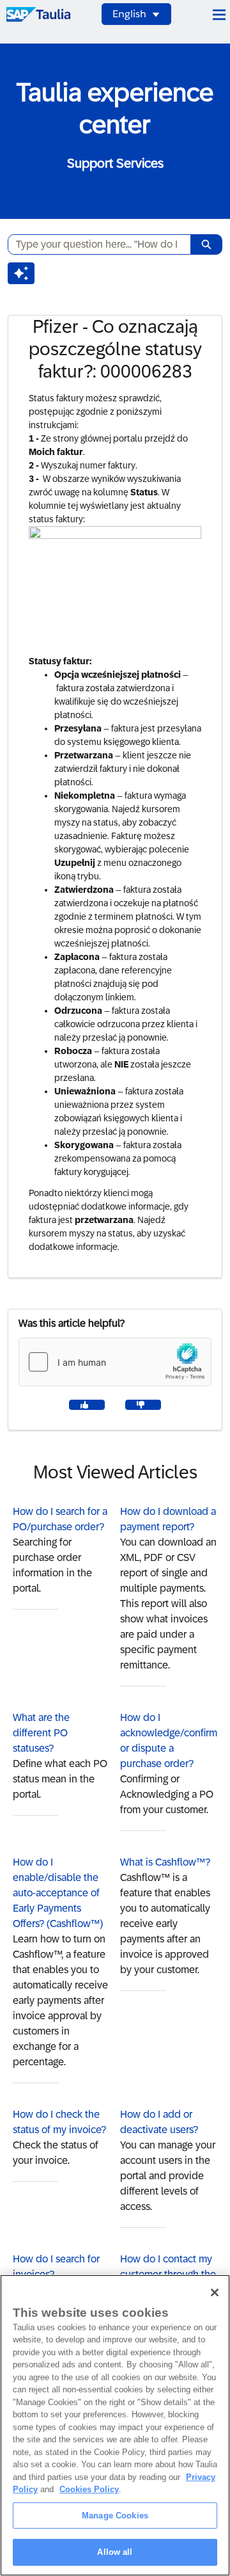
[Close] (215, 2292)
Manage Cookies (115, 2516)
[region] (115, 2425)
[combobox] (94, 244)
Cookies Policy (89, 2489)
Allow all (115, 2552)
